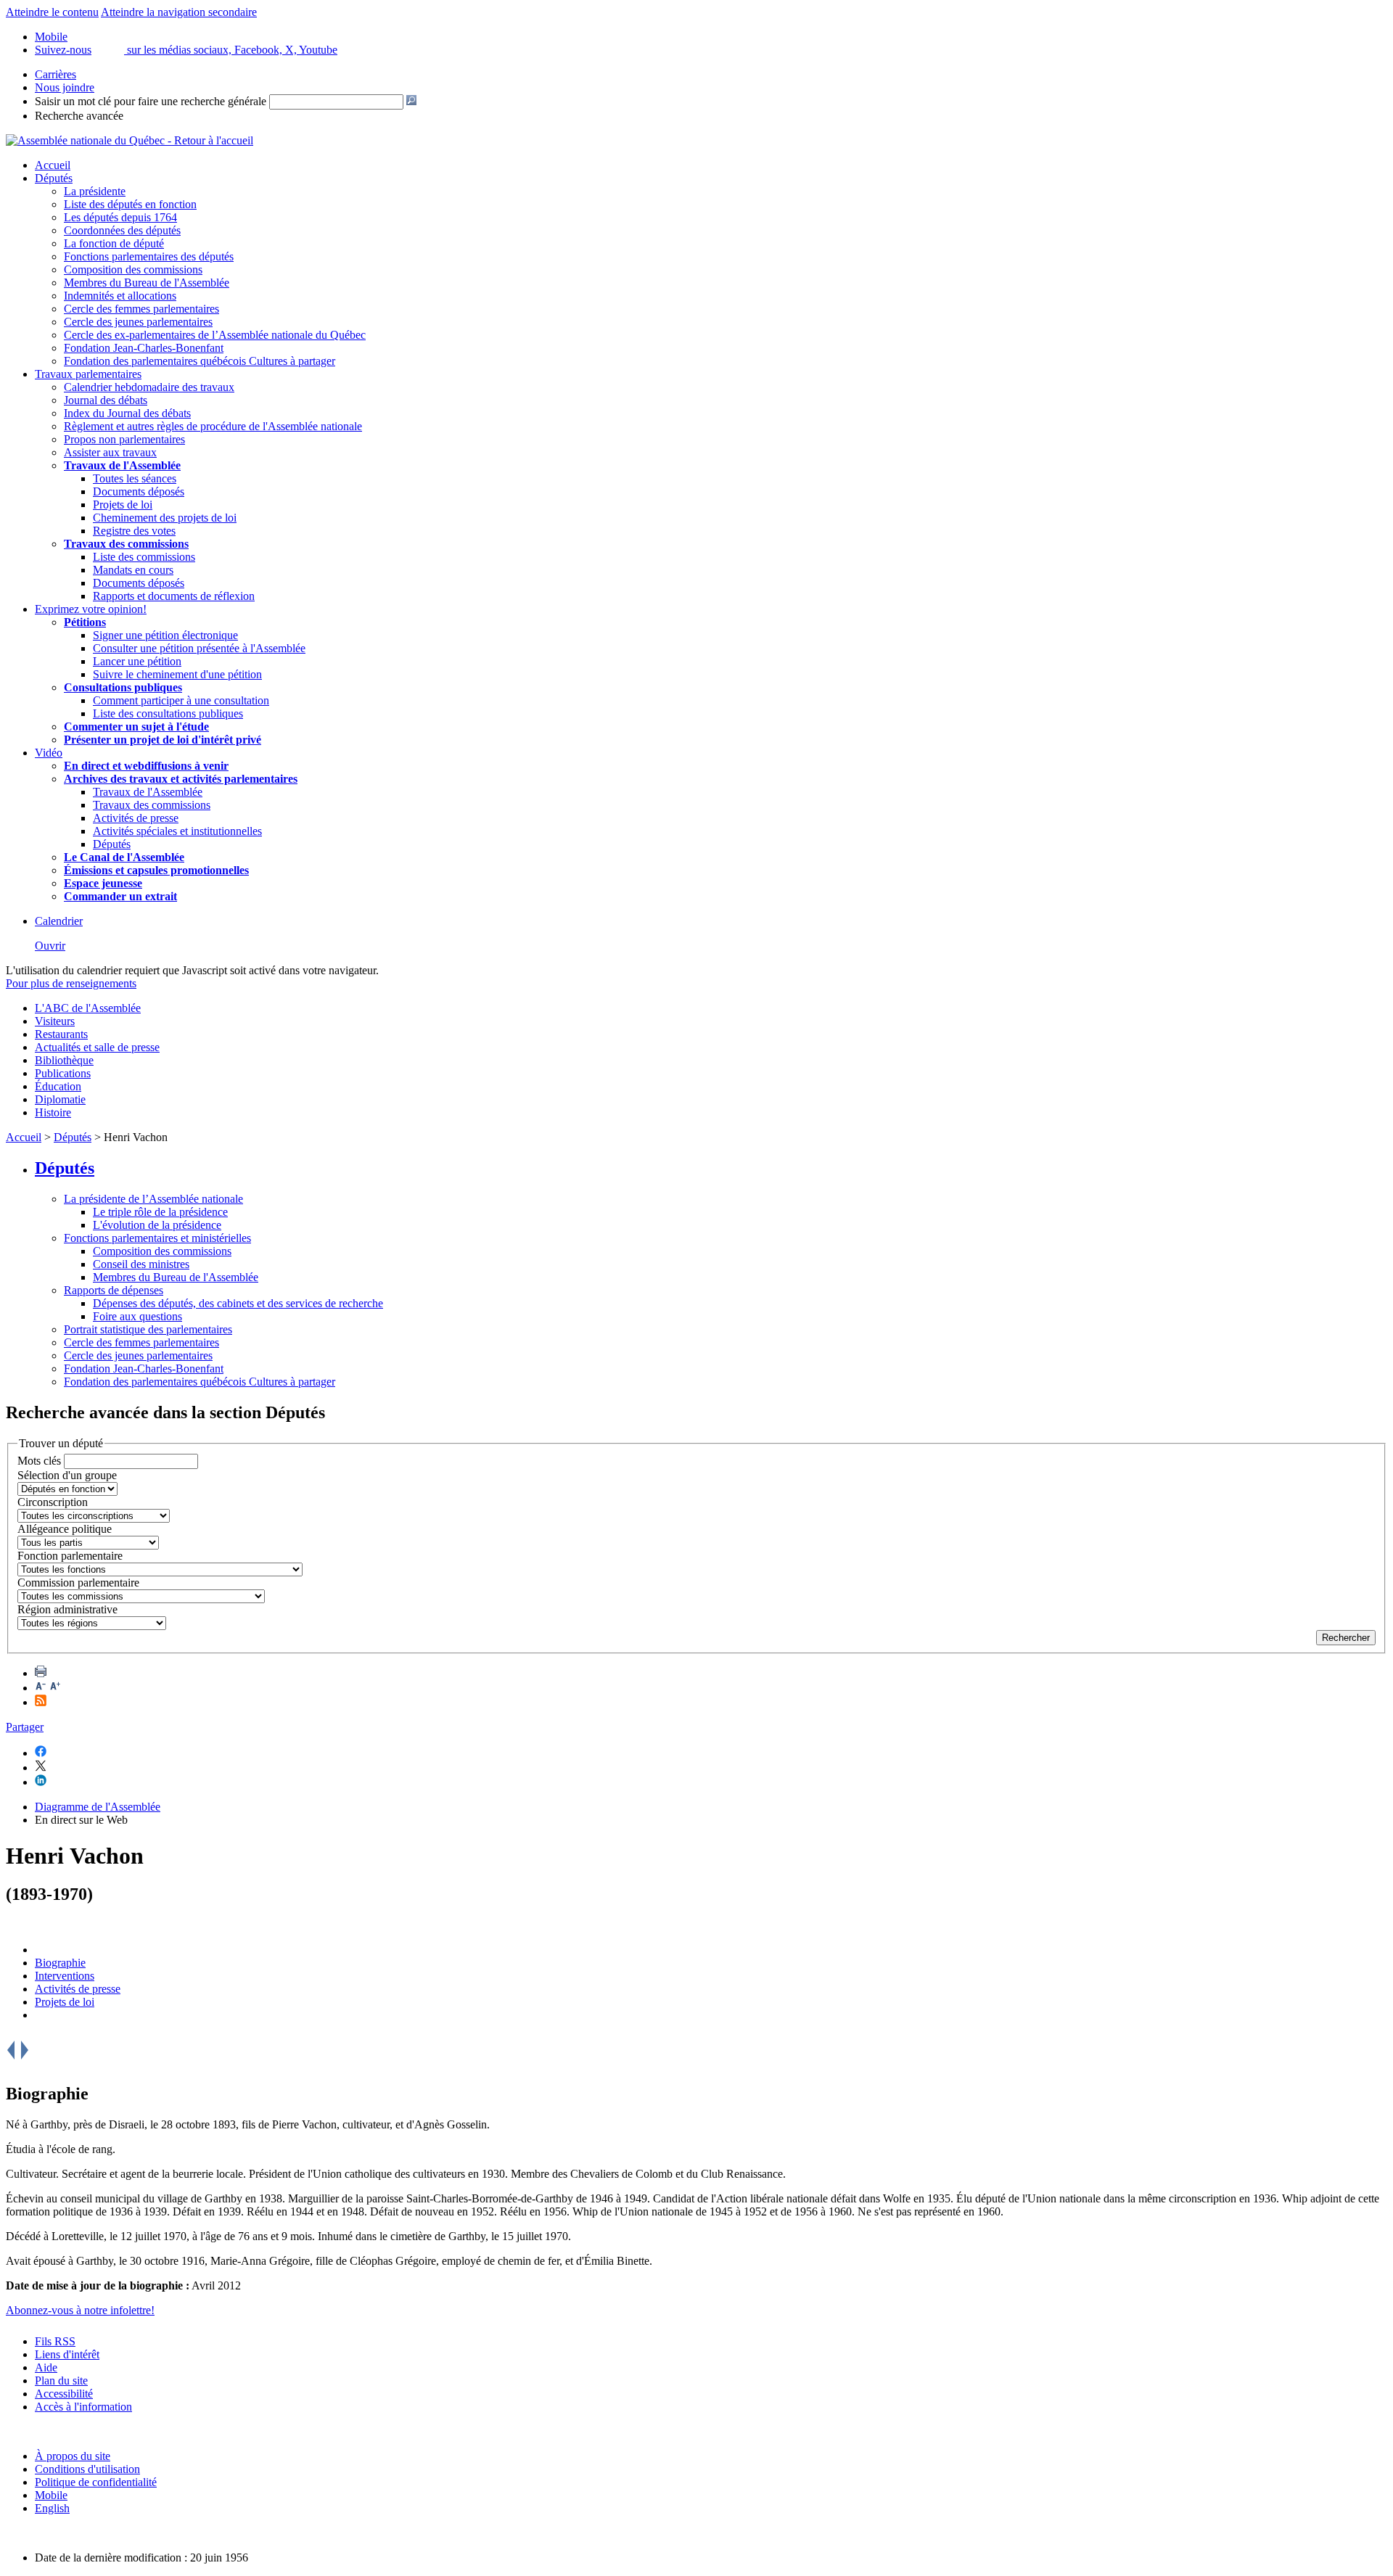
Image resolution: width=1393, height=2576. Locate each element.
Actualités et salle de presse (97, 1047)
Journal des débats (106, 400)
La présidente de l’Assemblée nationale (153, 1199)
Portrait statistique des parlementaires (148, 1329)
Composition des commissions (133, 269)
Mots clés (39, 1461)
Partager (25, 1727)
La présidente (95, 191)
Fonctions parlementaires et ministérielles (157, 1238)
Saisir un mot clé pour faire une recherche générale (151, 101)
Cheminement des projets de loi (165, 518)
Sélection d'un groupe (67, 1475)
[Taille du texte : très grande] (55, 1688)
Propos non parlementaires (124, 439)
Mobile (51, 2495)
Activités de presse (136, 818)
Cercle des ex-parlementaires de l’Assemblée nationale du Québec (215, 335)
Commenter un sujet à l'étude (136, 727)
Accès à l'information (83, 2407)
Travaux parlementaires (88, 374)
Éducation (58, 1086)
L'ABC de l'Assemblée (88, 1008)
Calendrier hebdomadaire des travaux (149, 387)
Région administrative (67, 1609)
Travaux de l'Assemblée (122, 465)
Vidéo (49, 753)
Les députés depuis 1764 (120, 217)
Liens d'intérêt (67, 2354)
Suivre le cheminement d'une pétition (177, 674)
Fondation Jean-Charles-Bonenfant (144, 348)
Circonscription (53, 1502)
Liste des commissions (144, 557)
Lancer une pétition (137, 661)
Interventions (65, 1976)
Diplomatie (60, 1099)
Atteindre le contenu (52, 12)
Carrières (56, 74)
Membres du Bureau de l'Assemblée (147, 283)
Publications (63, 1073)
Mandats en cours (133, 570)
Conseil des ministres (141, 1264)
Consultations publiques (123, 687)
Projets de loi (123, 505)
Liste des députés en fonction (130, 204)
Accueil (53, 165)
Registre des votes (134, 531)
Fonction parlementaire (70, 1556)
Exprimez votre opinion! (91, 609)
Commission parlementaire (78, 1583)
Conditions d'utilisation (87, 2469)
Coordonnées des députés (122, 230)
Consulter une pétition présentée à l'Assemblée (199, 648)
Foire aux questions (137, 1316)
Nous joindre (65, 87)
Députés (54, 178)
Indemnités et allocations (120, 296)
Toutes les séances (135, 478)
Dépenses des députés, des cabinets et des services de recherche (238, 1303)
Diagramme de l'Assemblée (98, 1807)
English (52, 2508)
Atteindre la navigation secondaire (179, 12)
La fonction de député (114, 243)
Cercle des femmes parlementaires (141, 309)
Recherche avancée (79, 116)
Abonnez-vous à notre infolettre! (80, 2310)
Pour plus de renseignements (71, 983)
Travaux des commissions (126, 544)
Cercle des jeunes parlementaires (138, 322)
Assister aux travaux (110, 452)
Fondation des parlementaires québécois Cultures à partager (200, 361)
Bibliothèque (64, 1060)
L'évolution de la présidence (157, 1225)
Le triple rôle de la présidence (160, 1212)
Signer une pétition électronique (165, 635)
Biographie (60, 1963)
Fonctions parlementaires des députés (149, 256)
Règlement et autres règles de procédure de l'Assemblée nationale (213, 426)
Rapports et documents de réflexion (174, 596)
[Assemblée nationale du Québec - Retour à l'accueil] (130, 140)
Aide (46, 2367)
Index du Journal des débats (127, 413)
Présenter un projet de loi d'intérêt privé (163, 740)
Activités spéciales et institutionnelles (177, 831)
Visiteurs (55, 1021)
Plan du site (61, 2380)
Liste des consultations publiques (168, 713)
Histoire (53, 1112)
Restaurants (61, 1034)
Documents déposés (139, 491)
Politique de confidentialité (96, 2482)
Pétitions (85, 622)
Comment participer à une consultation (181, 700)
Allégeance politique (65, 1529)
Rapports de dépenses (114, 1290)
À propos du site (73, 2456)
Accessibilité (64, 2394)
